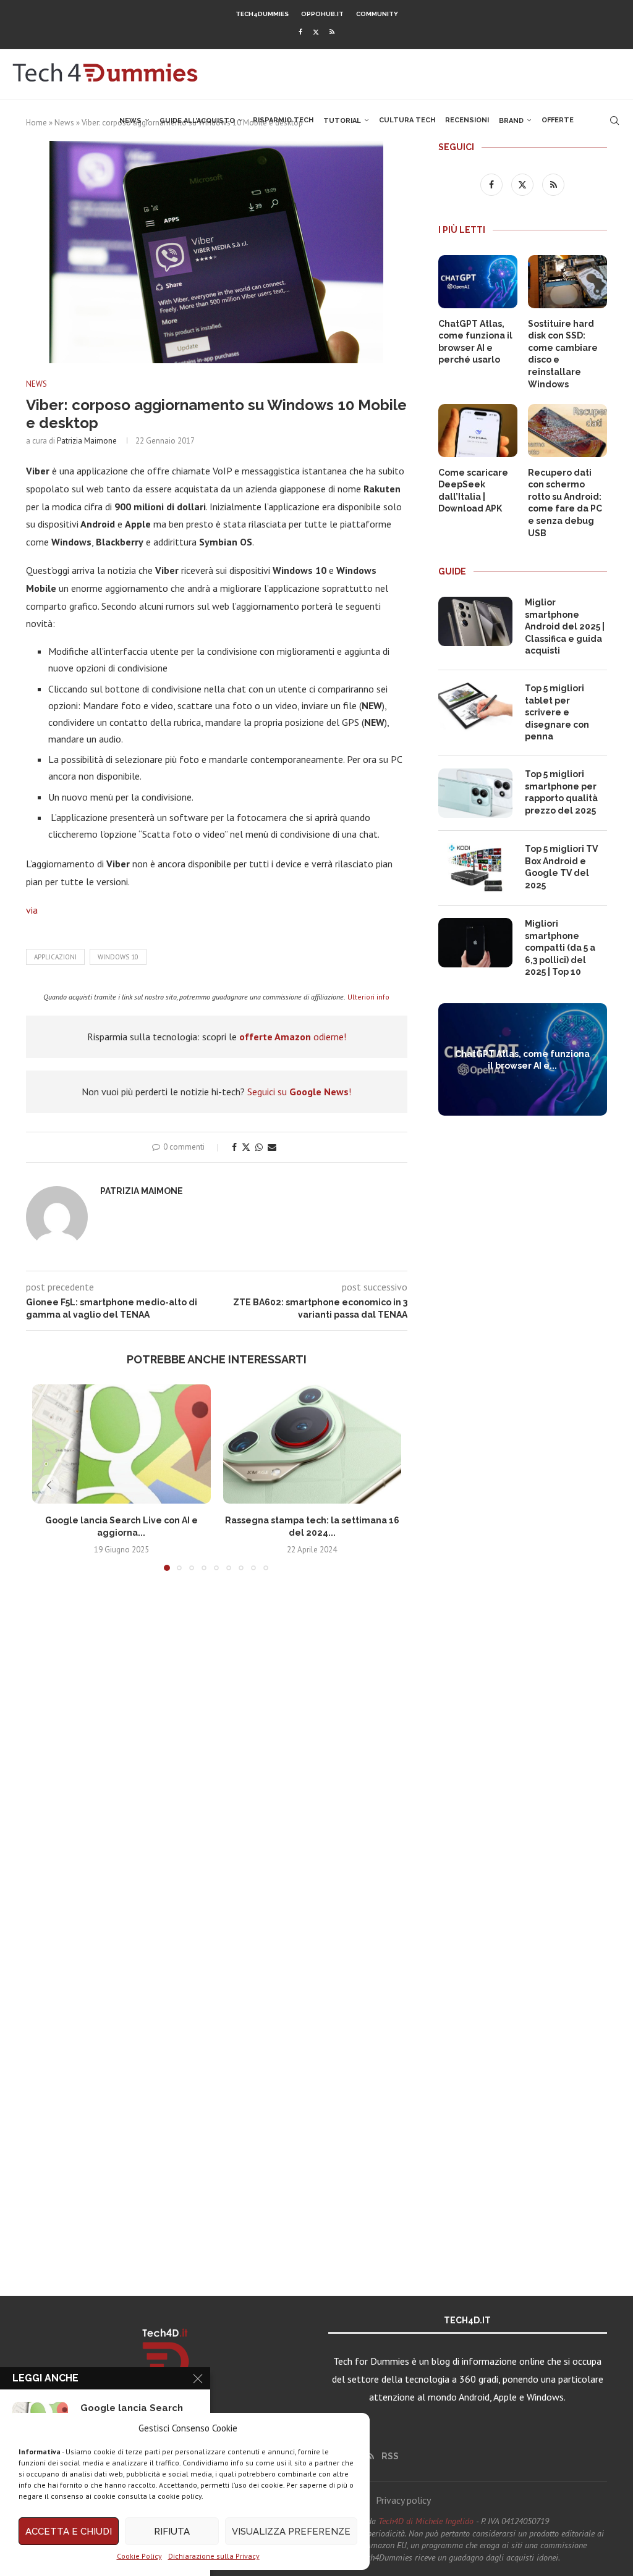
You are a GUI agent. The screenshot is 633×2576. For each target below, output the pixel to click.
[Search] (614, 120)
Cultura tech (407, 120)
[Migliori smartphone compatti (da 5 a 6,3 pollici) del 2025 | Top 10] (475, 943)
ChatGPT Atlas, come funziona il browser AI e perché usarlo (475, 342)
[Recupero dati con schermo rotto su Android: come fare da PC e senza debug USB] (567, 431)
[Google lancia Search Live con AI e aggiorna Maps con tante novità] (121, 1444)
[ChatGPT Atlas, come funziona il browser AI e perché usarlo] (478, 282)
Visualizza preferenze (291, 2532)
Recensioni (467, 120)
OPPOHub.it (322, 14)
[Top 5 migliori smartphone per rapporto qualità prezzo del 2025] (475, 793)
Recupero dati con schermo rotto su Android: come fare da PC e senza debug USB (565, 503)
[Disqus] (217, 1764)
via (32, 910)
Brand (511, 121)
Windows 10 (118, 957)
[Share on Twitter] (246, 1147)
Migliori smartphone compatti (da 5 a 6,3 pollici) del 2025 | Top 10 (560, 948)
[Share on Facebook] (234, 1147)
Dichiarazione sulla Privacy (214, 2556)
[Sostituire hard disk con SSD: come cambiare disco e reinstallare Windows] (567, 282)
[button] (49, 1485)
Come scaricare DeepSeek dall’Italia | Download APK (473, 491)
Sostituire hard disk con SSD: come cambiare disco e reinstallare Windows (563, 354)
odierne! (293, 1037)
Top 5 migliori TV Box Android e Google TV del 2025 (561, 867)
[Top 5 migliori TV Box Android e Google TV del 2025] (475, 868)
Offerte (558, 120)
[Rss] (332, 32)
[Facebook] (300, 32)
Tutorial (342, 121)
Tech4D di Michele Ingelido (426, 2521)
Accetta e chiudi (69, 2532)
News (130, 121)
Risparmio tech (283, 120)
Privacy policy (403, 2500)
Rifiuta (172, 2532)
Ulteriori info (368, 997)
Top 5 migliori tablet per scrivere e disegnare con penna (557, 712)
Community (377, 14)
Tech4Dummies (262, 14)
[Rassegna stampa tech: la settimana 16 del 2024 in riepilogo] (312, 1444)
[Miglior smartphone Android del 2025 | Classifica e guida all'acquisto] (475, 621)
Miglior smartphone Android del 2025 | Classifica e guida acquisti (565, 626)
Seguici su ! (299, 1092)
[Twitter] (316, 32)
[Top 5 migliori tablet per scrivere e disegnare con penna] (475, 707)
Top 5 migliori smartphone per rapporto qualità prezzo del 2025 (561, 792)
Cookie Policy (139, 2556)
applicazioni (55, 957)
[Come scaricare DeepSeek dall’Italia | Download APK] (478, 431)
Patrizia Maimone (87, 441)
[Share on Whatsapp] (259, 1147)
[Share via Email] (272, 1147)
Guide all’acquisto (197, 121)
